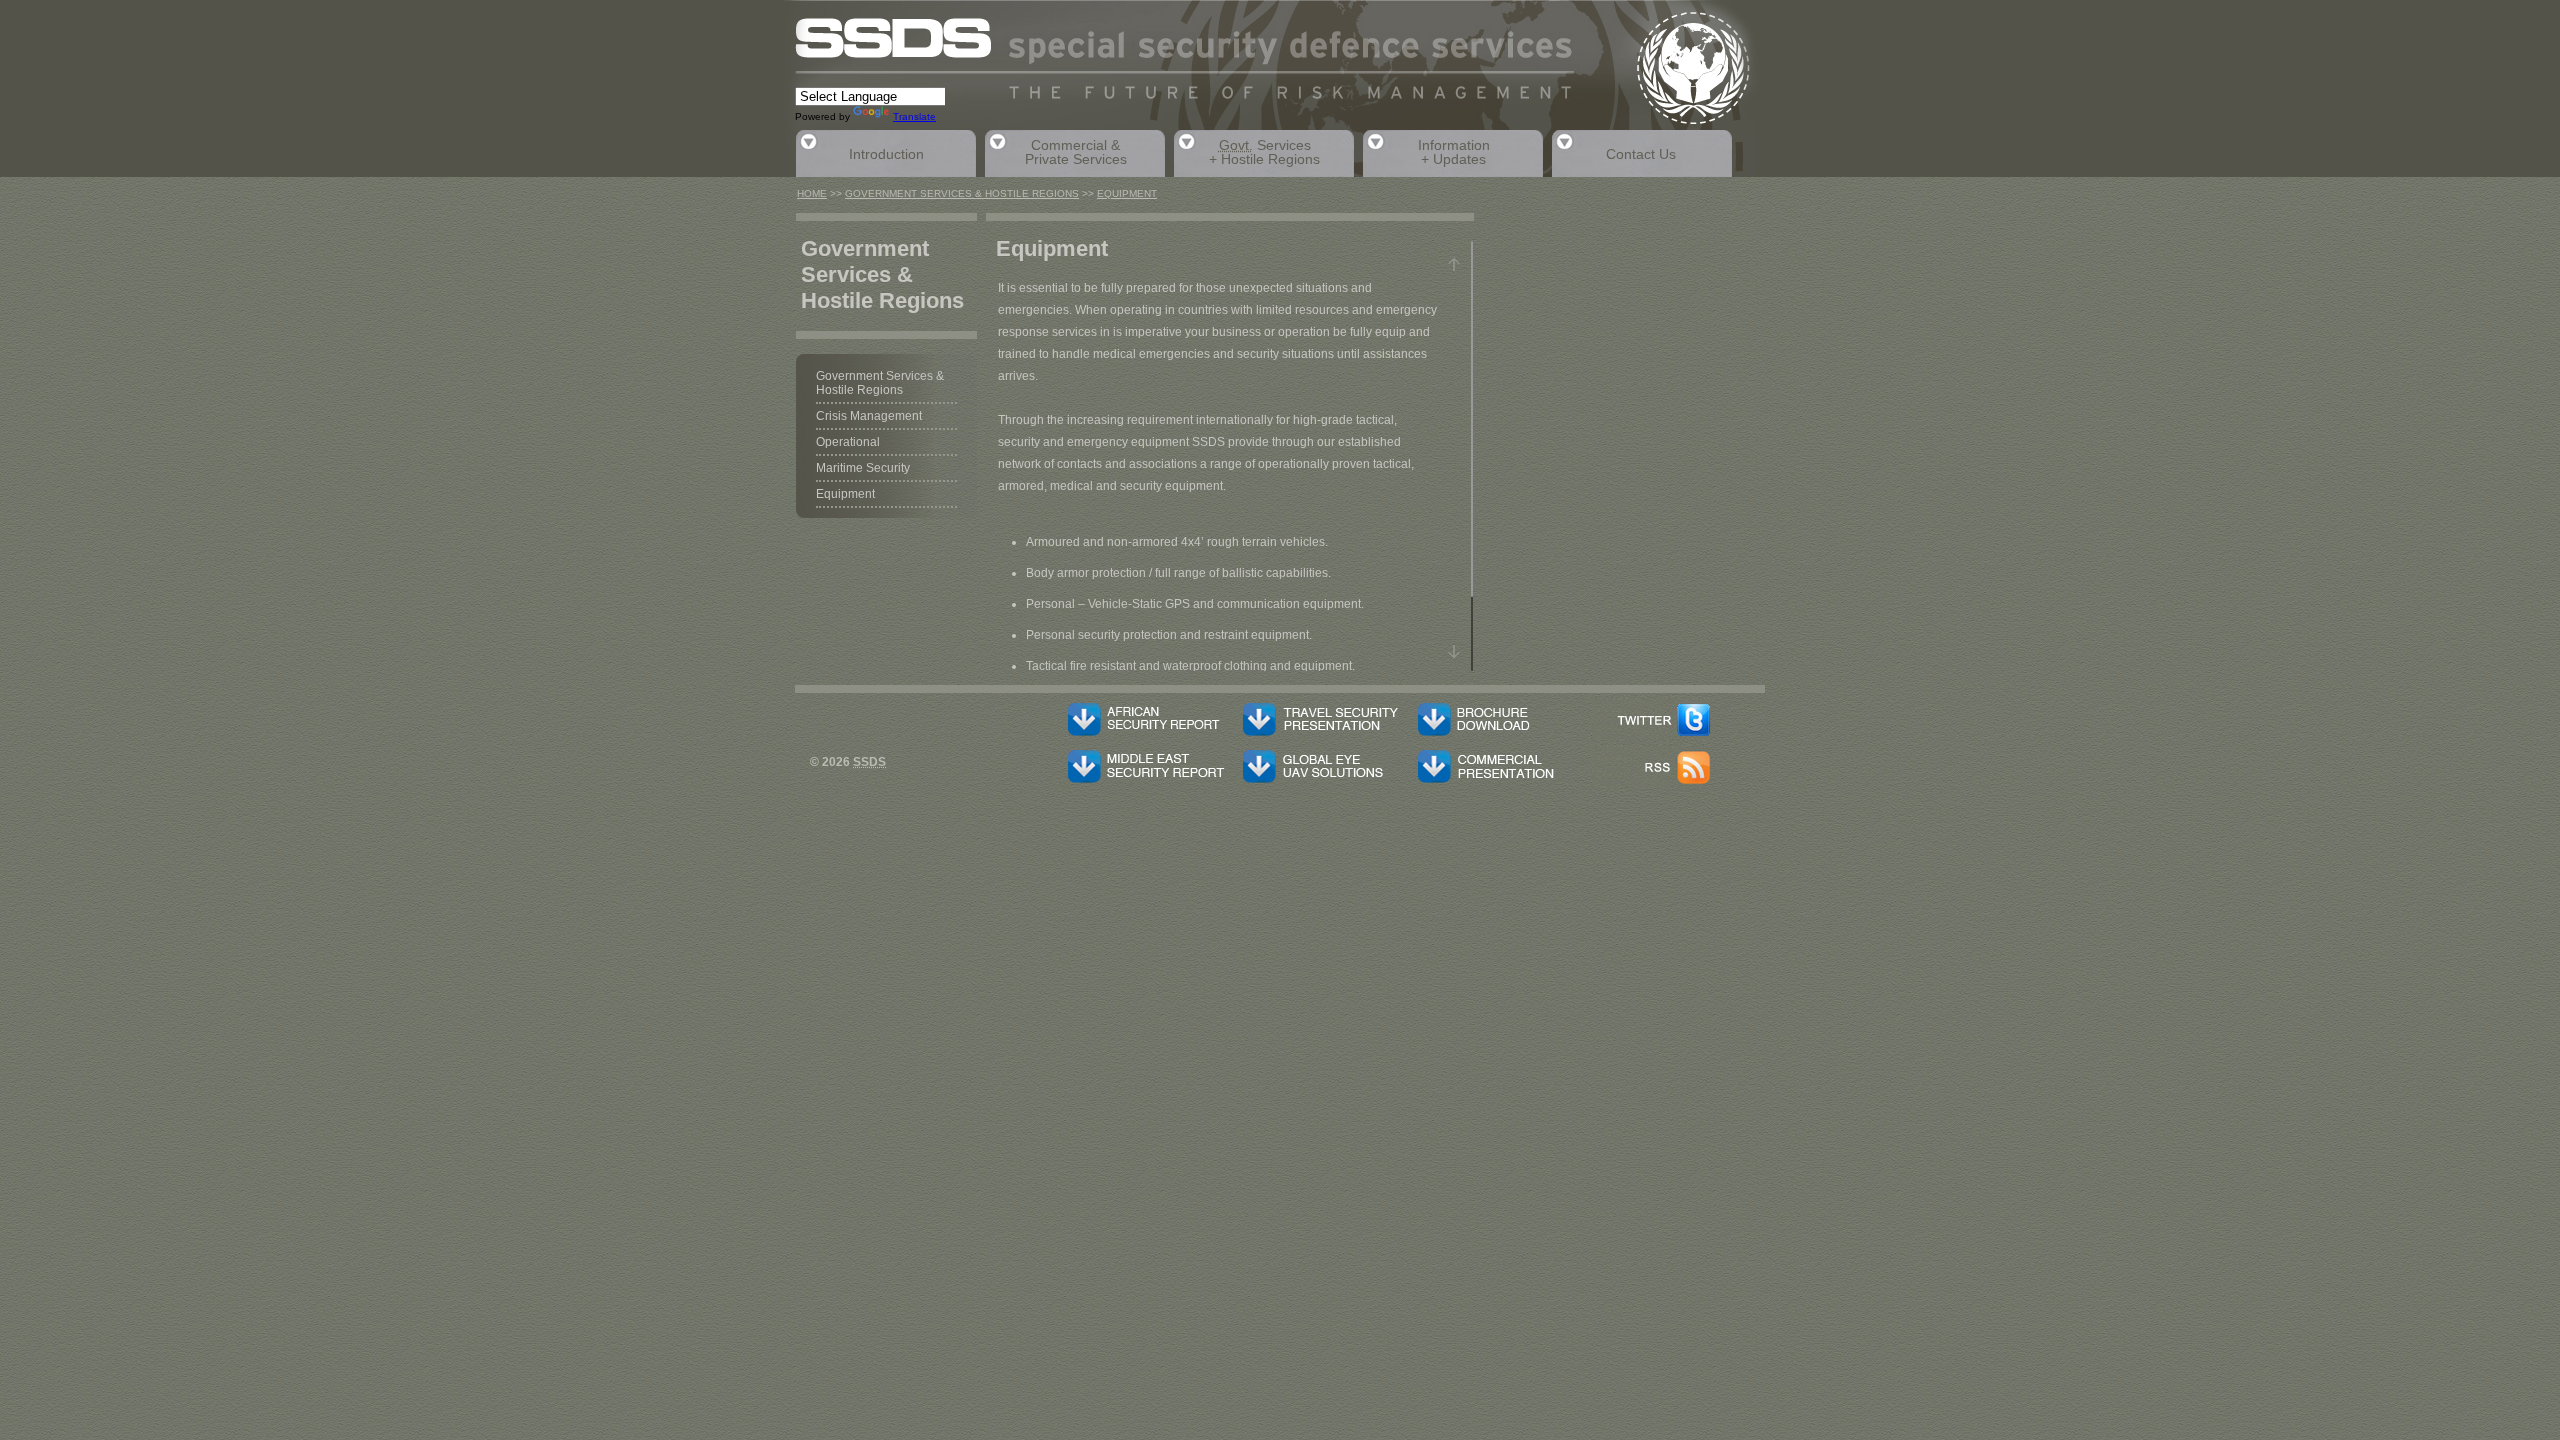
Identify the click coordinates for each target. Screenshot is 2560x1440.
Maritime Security (863, 468)
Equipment (1127, 193)
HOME (812, 193)
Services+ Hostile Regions (1247, 152)
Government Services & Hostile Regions (962, 193)
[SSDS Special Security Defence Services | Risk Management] (1280, 75)
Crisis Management (869, 416)
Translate (914, 116)
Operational (848, 442)
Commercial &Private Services (1056, 152)
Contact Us (1614, 151)
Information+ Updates (1426, 152)
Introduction (860, 151)
